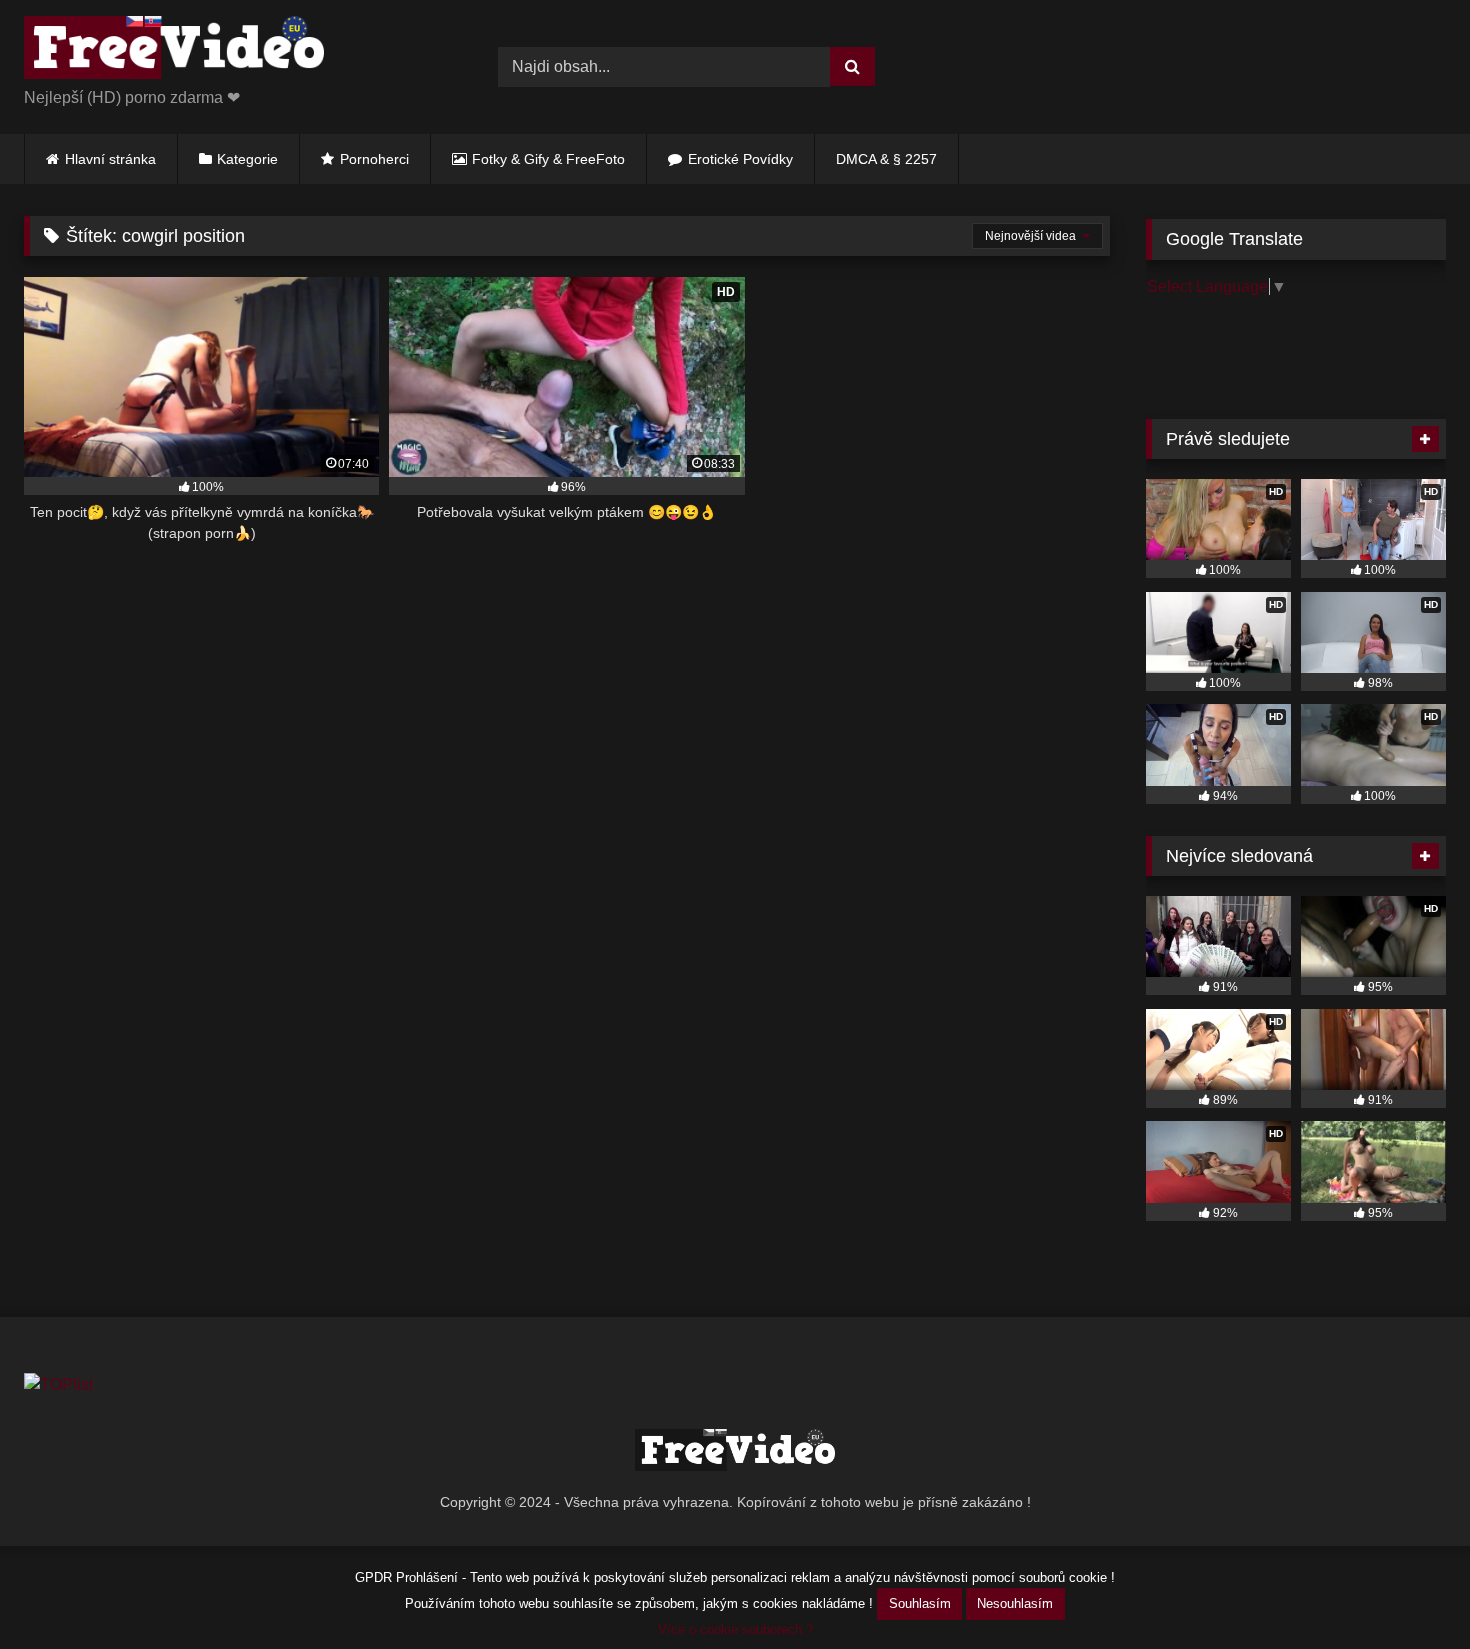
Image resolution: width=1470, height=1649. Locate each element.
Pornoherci (374, 159)
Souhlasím (920, 1603)
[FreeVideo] (174, 51)
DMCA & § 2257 (886, 159)
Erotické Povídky (740, 159)
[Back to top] (1408, 1589)
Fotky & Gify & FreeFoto (548, 159)
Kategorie (247, 159)
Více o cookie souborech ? (735, 1629)
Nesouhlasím (1015, 1603)
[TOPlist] (58, 1384)
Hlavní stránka (110, 159)
